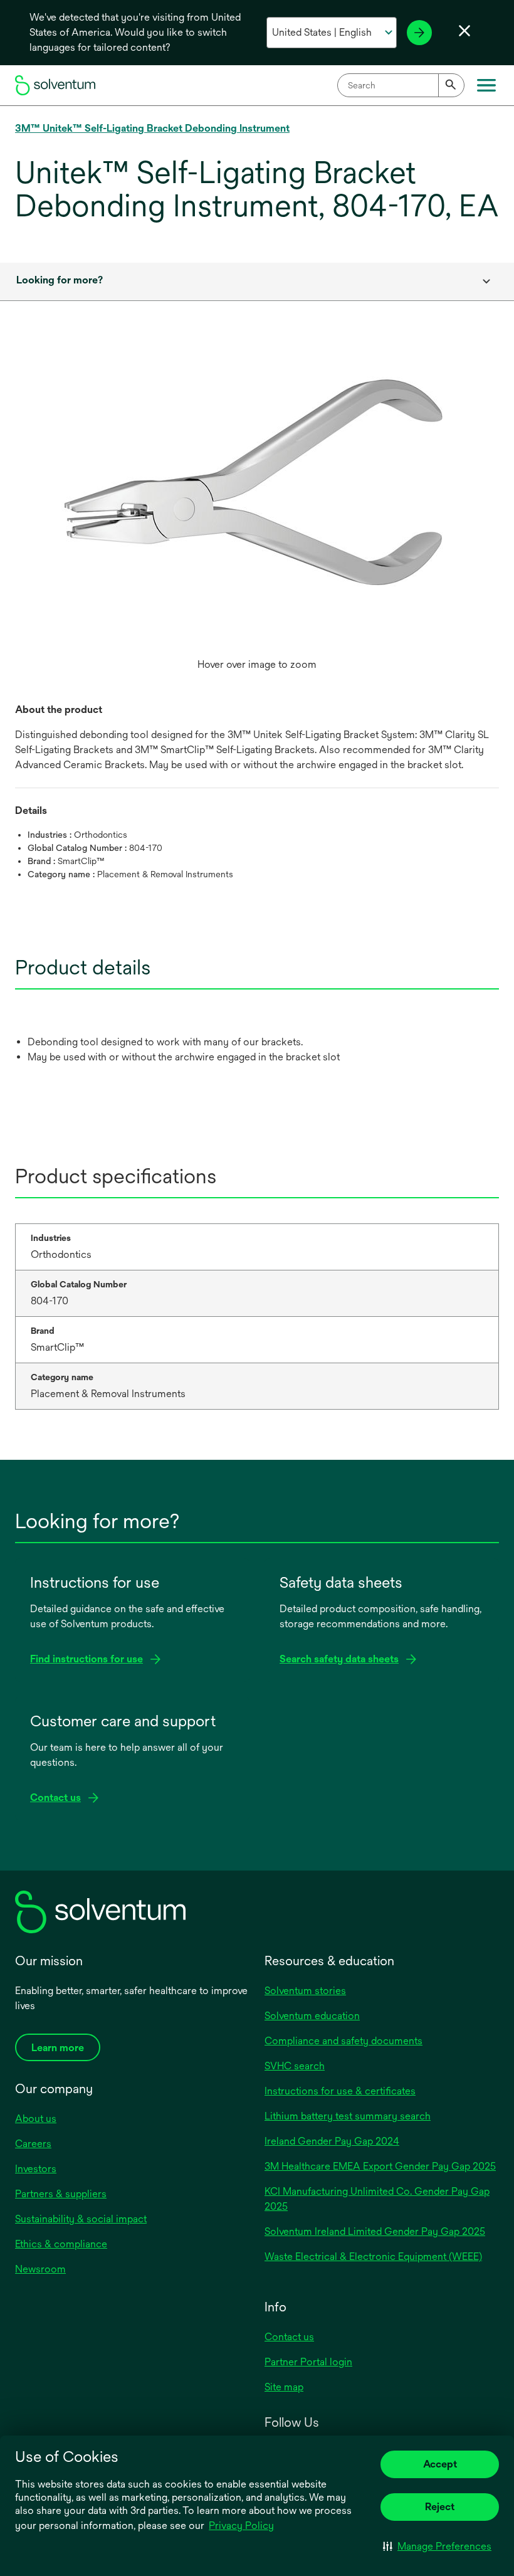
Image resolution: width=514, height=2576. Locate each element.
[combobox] (401, 85)
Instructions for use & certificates (340, 2091)
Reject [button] (440, 2507)
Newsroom (40, 2269)
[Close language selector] (464, 31)
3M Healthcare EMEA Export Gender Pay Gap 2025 (380, 2166)
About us (36, 2119)
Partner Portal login (308, 2362)
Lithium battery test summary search (348, 2116)
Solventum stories (305, 1991)
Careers (33, 2144)
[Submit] (451, 85)
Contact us (289, 2337)
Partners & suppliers (61, 2194)
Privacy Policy (241, 2526)
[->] (419, 33)
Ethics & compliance (61, 2244)
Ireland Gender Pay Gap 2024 (332, 2141)
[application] (257, 502)
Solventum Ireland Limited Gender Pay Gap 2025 (375, 2231)
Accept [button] (440, 2464)
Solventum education (312, 2016)
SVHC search (295, 2066)
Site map (284, 2387)
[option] (257, 514)
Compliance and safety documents (344, 2041)
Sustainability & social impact (81, 2219)
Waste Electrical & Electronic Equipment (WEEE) (373, 2257)
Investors (36, 2169)
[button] (437, 2546)
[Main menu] (486, 85)
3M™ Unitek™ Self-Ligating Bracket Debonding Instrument (152, 128)
